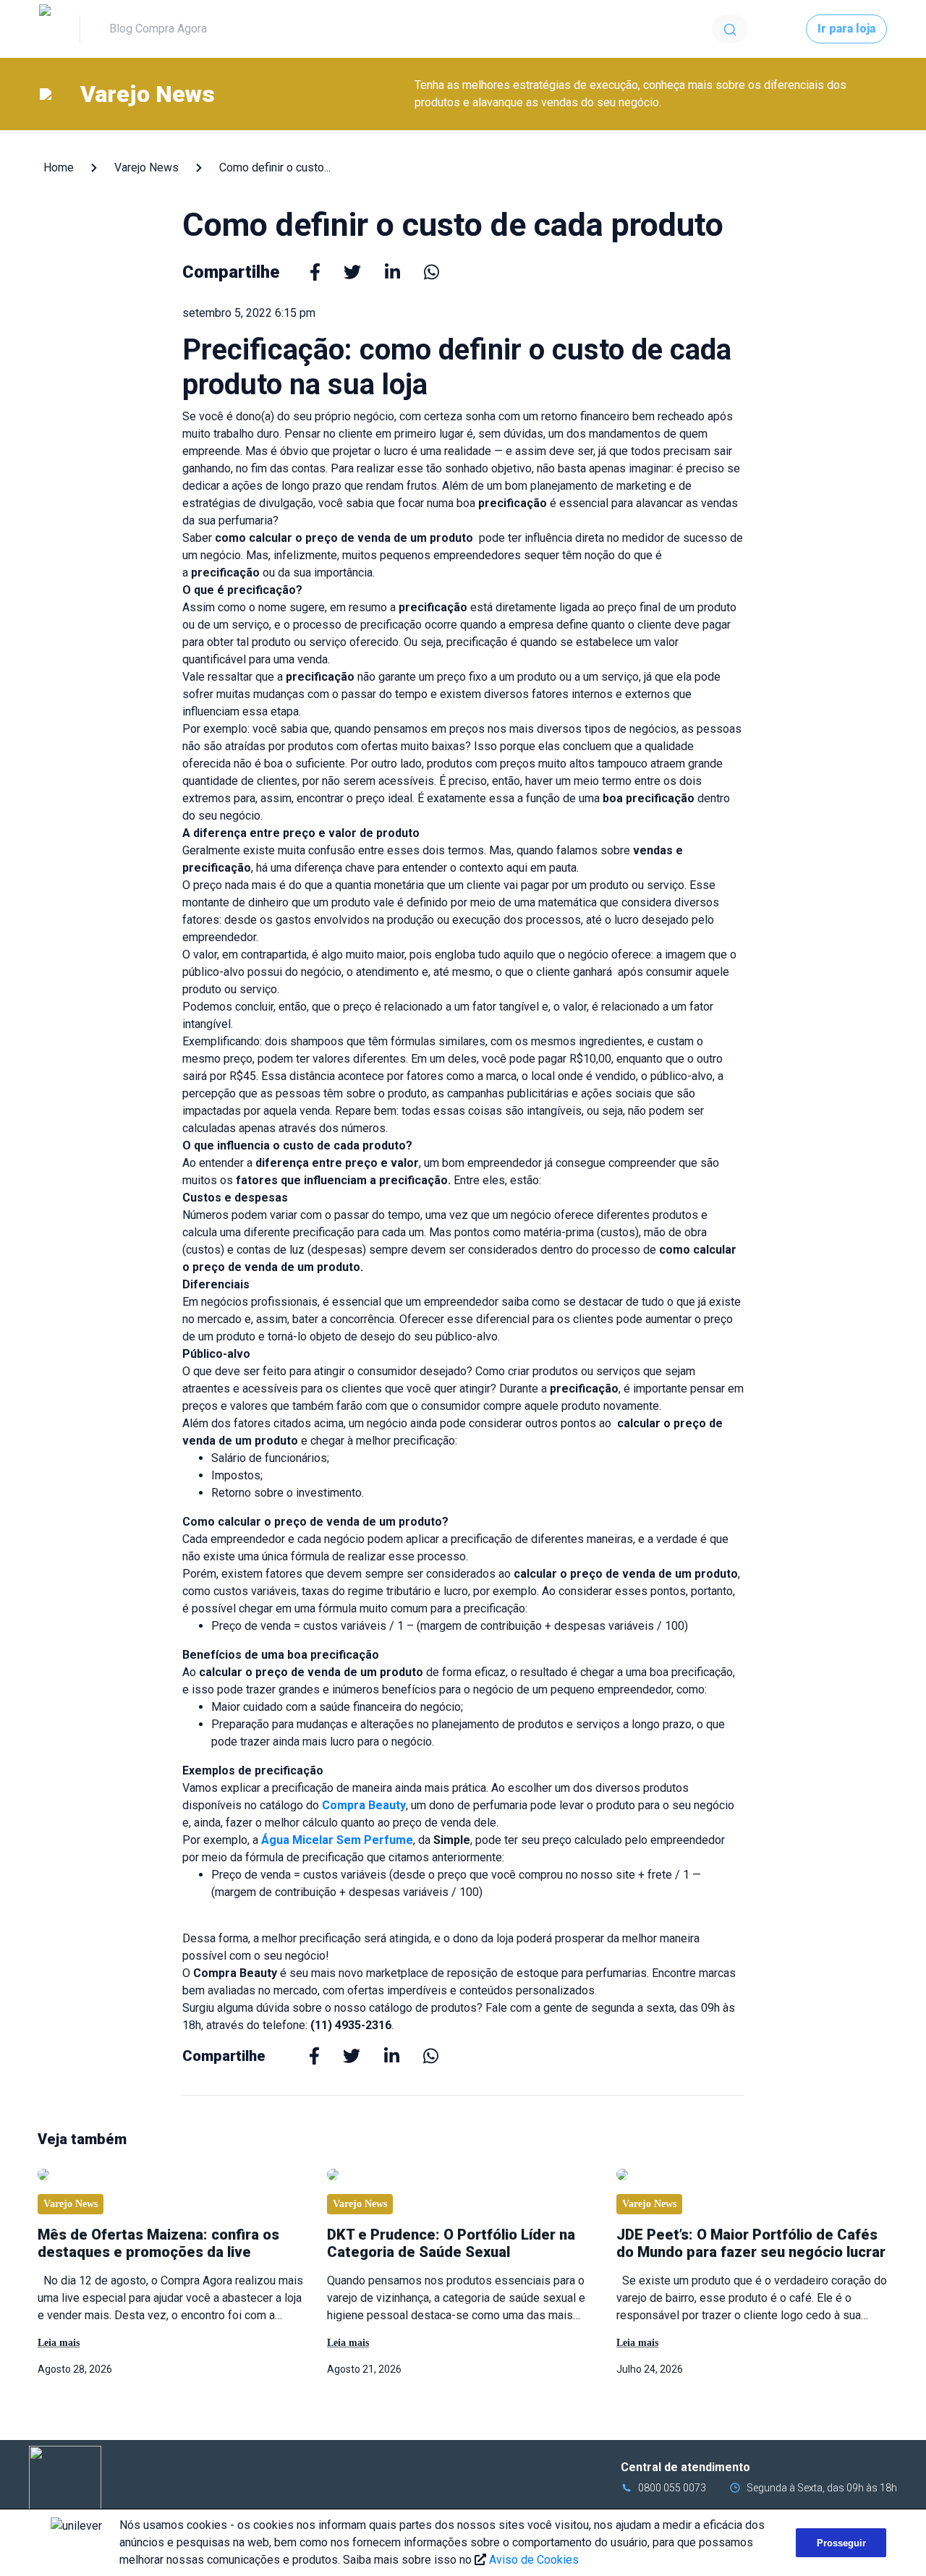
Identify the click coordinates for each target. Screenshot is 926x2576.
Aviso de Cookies (534, 2560)
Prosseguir (841, 2543)
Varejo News (146, 167)
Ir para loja (846, 29)
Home (59, 167)
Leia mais (59, 2343)
